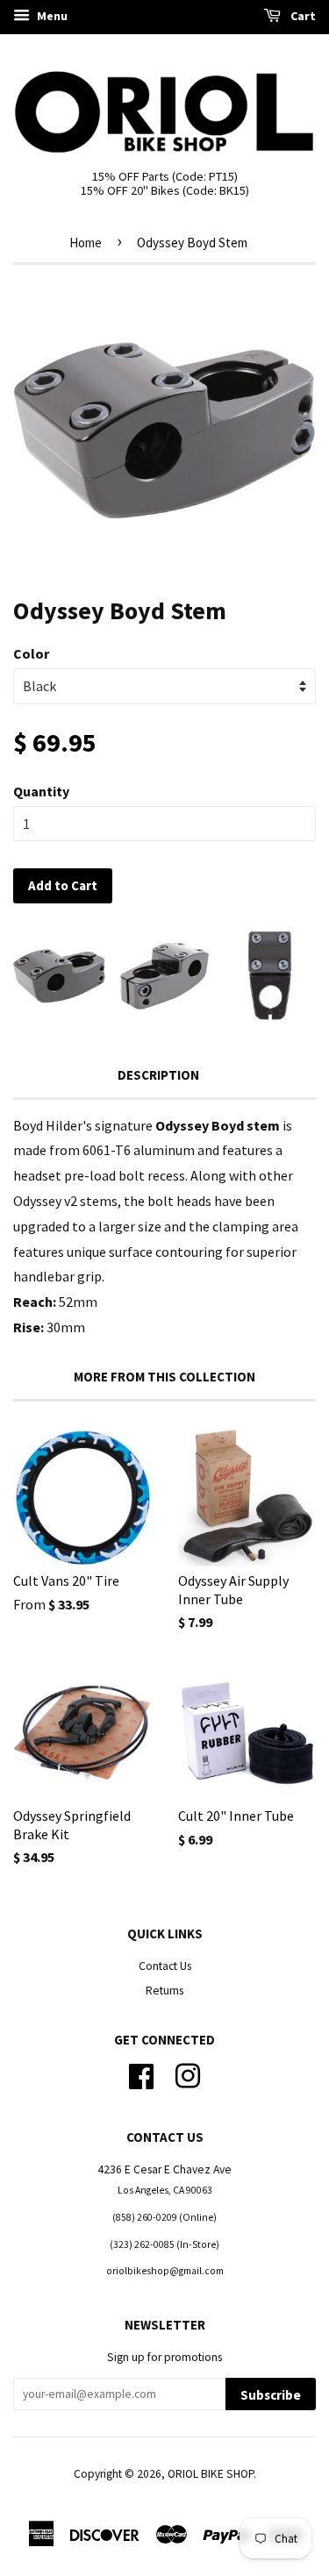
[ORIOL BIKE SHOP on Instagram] (188, 2075)
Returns (164, 1991)
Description (158, 1075)
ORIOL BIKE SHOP (211, 2474)
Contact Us (165, 1966)
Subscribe (271, 2395)
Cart (302, 16)
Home (86, 243)
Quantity (41, 791)
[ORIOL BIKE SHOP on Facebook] (141, 2075)
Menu (51, 16)
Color (31, 653)
